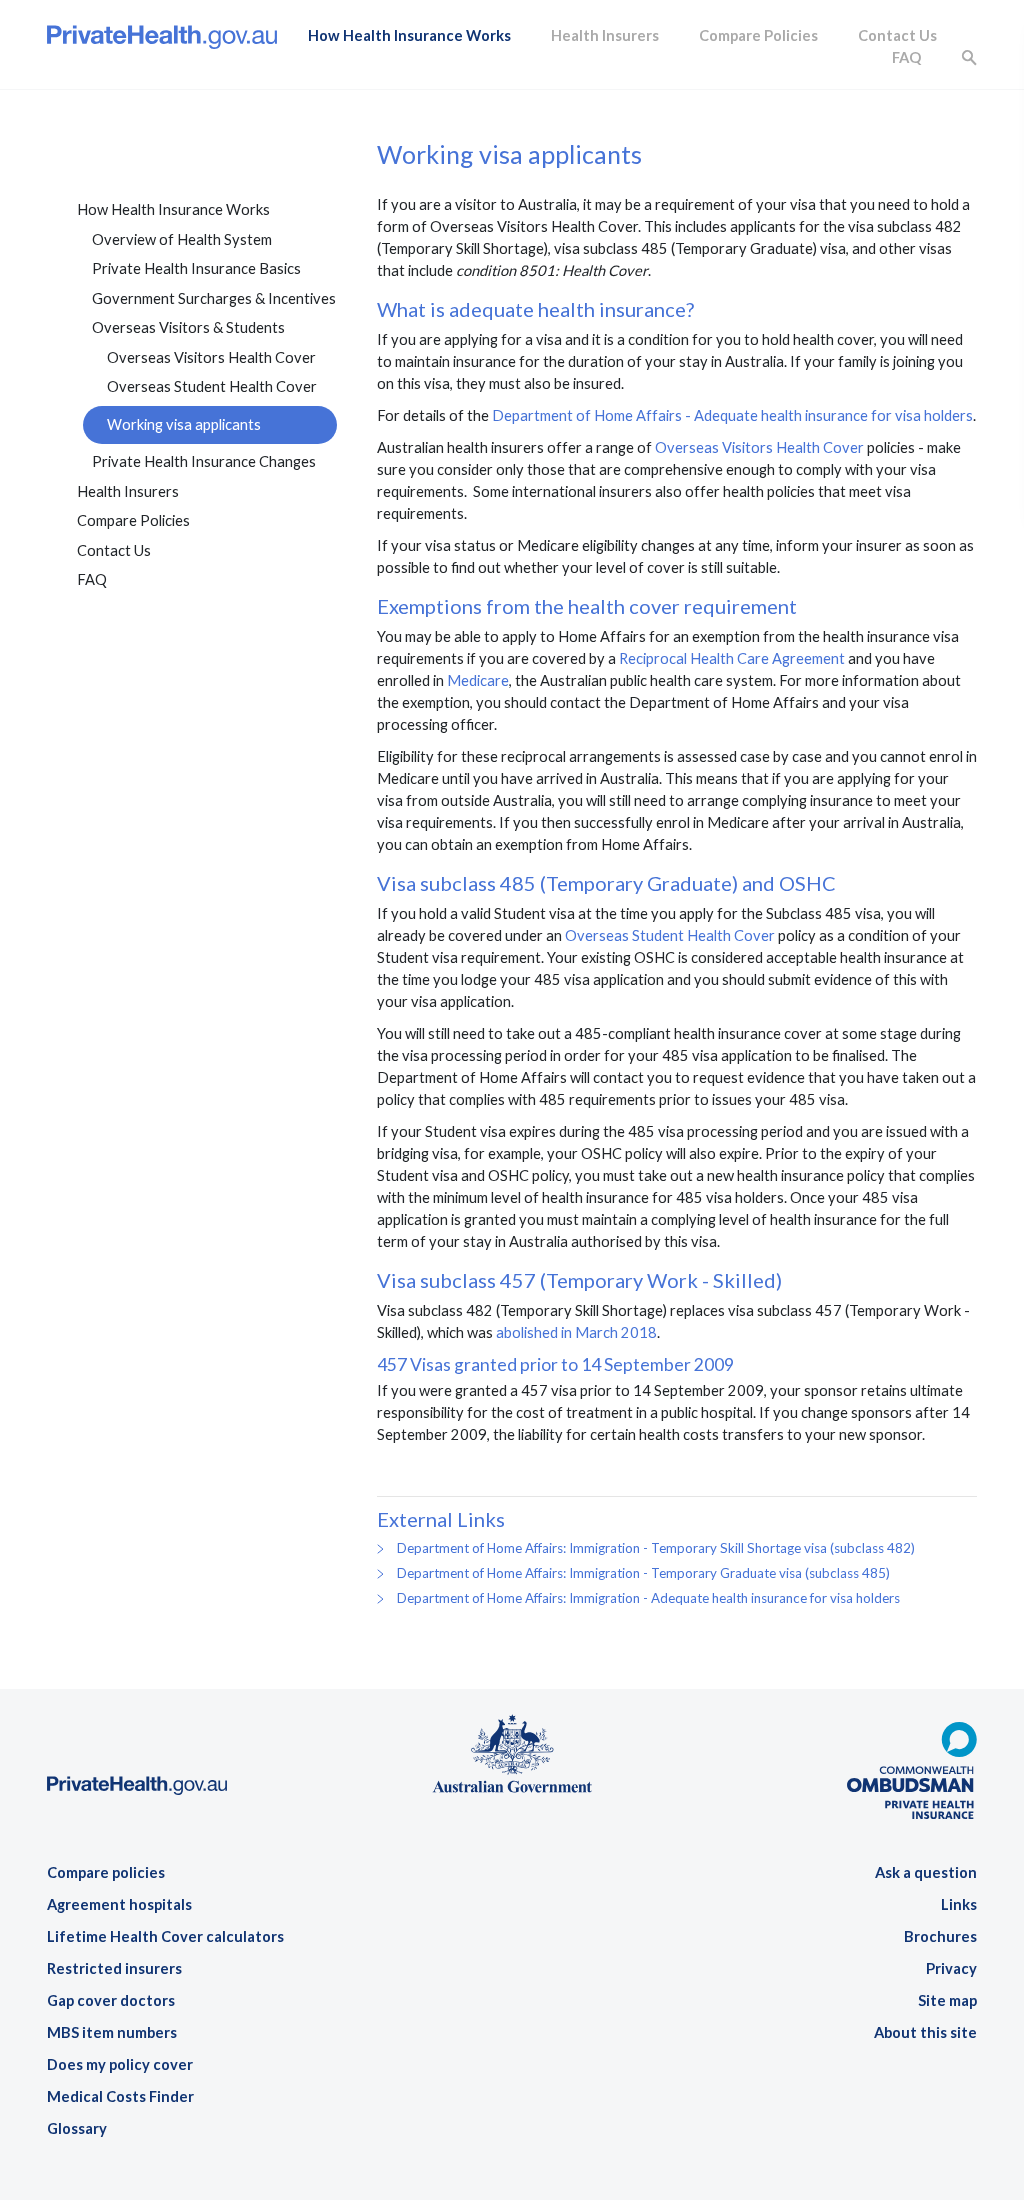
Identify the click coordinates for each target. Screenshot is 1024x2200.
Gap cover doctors (111, 2000)
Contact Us (897, 35)
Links (959, 1904)
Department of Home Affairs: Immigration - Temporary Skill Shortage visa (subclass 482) (656, 1548)
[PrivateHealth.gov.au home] (137, 1724)
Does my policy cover (120, 2064)
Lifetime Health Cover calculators (165, 1936)
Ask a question (926, 1872)
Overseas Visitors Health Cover (211, 357)
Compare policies (106, 1872)
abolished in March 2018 (576, 1332)
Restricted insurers (114, 1968)
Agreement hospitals (119, 1904)
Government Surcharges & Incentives (214, 298)
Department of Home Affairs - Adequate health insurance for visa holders (732, 415)
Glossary (77, 2128)
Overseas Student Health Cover (212, 386)
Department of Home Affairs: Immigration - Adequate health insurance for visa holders (648, 1598)
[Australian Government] (512, 1751)
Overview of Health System (182, 239)
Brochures (940, 1936)
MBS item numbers (112, 2032)
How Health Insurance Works (409, 35)
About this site (925, 2032)
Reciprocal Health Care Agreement (732, 658)
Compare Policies (758, 35)
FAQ (906, 57)
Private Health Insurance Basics (196, 268)
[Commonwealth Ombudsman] (912, 1761)
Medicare (478, 680)
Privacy (951, 1968)
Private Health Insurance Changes (204, 461)
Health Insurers (605, 35)
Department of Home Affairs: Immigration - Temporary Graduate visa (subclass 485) (643, 1573)
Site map (947, 2000)
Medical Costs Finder (120, 2096)
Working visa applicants (184, 424)
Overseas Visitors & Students (188, 327)
